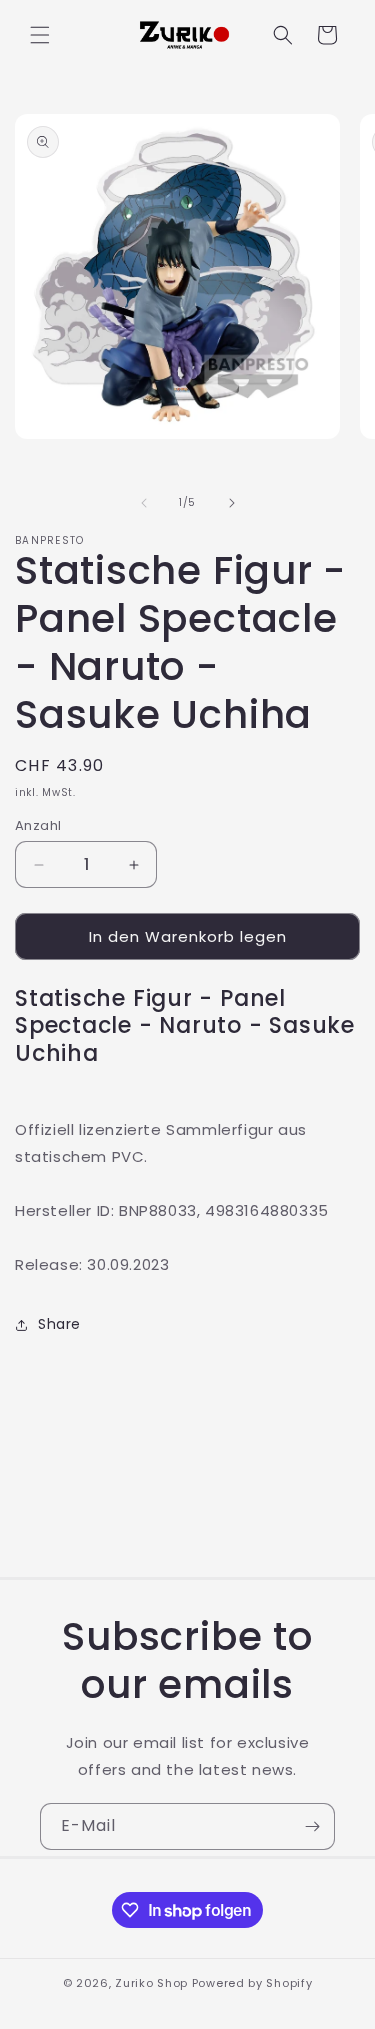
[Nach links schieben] (144, 503)
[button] (40, 35)
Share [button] (59, 1324)
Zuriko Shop (151, 1983)
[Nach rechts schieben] (232, 503)
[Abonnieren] (312, 1826)
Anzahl (38, 825)
